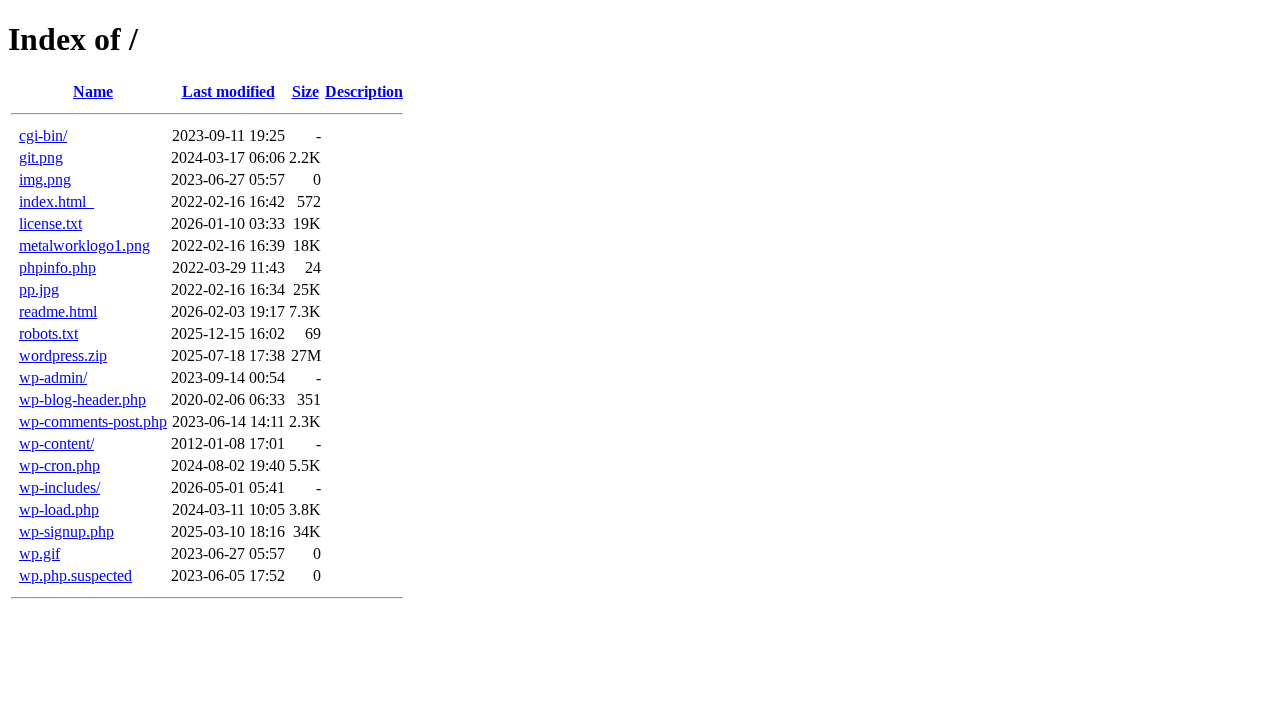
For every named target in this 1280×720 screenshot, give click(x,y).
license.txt (50, 223)
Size (305, 91)
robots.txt (48, 333)
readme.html (58, 311)
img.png (45, 179)
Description (364, 91)
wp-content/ (56, 443)
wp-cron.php (59, 465)
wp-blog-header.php (82, 399)
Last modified (228, 91)
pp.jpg (39, 289)
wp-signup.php (66, 531)
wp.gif (39, 553)
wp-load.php (59, 509)
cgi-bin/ (43, 135)
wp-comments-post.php (93, 421)
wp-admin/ (53, 377)
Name (93, 91)
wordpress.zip (63, 355)
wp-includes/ (59, 487)
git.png (41, 157)
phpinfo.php (57, 267)
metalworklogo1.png (84, 245)
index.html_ (56, 201)
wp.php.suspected (75, 575)
